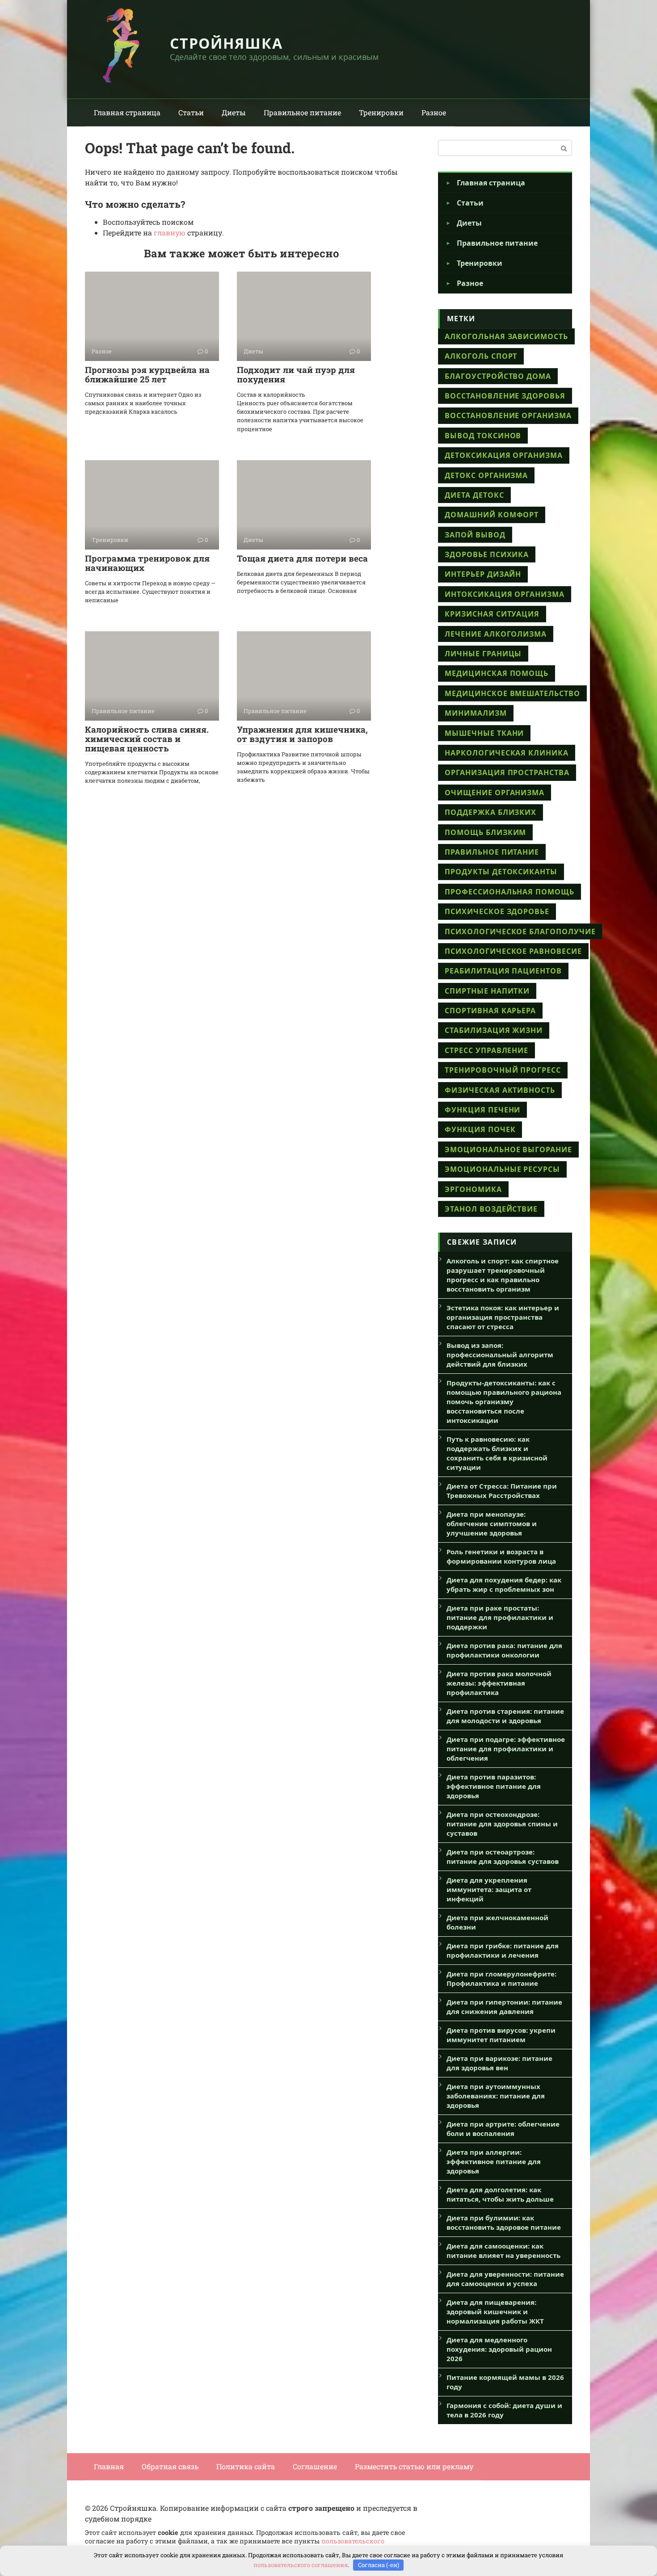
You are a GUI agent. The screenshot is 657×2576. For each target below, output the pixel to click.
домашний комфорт (492, 515)
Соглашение (315, 2466)
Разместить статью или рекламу (414, 2466)
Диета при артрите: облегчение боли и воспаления (503, 2129)
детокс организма (486, 475)
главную (170, 233)
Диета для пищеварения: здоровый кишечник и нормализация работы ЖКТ (495, 2312)
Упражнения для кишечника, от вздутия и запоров (302, 734)
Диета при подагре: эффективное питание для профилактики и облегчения (506, 1749)
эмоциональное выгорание (508, 1150)
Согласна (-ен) (379, 2565)
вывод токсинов (483, 436)
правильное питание (492, 852)
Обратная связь (170, 2466)
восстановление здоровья (505, 396)
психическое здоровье (497, 911)
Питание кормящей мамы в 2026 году (505, 2382)
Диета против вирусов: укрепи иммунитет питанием (501, 2035)
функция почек (480, 1129)
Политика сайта (246, 2466)
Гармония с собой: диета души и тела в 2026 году (504, 2410)
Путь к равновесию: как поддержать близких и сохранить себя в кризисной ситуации (497, 1453)
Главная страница (127, 112)
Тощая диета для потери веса (302, 558)
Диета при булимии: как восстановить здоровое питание (504, 2222)
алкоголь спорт (481, 356)
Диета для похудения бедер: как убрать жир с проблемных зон (504, 1584)
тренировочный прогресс (503, 1070)
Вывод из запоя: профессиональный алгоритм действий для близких (500, 1355)
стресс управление (486, 1050)
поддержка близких (491, 812)
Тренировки (381, 112)
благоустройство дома (498, 376)
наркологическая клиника (507, 753)
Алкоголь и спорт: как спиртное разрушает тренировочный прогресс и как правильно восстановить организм (503, 1275)
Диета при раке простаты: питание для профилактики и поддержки (500, 1617)
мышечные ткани (484, 733)
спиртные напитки (487, 991)
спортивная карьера (490, 1011)
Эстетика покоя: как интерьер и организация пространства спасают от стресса (503, 1317)
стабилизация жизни (494, 1030)
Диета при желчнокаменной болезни (497, 1922)
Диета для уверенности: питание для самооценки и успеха (505, 2279)
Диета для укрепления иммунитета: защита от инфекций (489, 1889)
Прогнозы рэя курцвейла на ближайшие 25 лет (147, 374)
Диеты (234, 112)
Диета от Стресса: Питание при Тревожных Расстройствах (502, 1491)
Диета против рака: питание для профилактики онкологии (504, 1650)
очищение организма (495, 793)
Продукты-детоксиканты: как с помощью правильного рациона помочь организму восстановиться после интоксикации (504, 1401)
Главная (109, 2466)
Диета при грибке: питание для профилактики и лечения (503, 1950)
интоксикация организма (505, 594)
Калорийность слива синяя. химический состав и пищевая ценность (147, 739)
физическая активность (500, 1090)
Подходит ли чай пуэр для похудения (296, 374)
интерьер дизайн (483, 574)
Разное (434, 112)
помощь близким (485, 832)
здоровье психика (487, 554)
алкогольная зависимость (506, 336)
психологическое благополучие (520, 931)
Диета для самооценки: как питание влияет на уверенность (503, 2251)
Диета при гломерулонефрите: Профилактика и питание (501, 1978)
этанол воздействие (491, 1209)
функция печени (482, 1110)
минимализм (476, 713)
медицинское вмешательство (512, 693)
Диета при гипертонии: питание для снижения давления (504, 2007)
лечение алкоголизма (496, 634)
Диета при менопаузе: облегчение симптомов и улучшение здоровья (492, 1523)
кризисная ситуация (492, 614)
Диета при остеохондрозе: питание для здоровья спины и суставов (502, 1824)
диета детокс (474, 495)
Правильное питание (302, 112)
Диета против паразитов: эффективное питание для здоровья (494, 1786)
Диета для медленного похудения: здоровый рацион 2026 (499, 2349)
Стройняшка (226, 43)
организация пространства (507, 772)
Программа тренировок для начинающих (147, 563)
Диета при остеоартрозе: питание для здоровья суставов (503, 1856)
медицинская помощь (497, 673)
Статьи (191, 112)
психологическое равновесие (513, 951)
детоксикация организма (504, 455)
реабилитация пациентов (503, 971)
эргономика (473, 1189)
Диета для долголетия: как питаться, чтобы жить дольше (500, 2194)
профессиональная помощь (510, 892)
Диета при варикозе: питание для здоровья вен (499, 2063)
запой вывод (475, 535)
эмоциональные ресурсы (502, 1169)
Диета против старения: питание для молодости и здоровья (505, 1716)
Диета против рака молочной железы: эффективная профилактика (499, 1683)
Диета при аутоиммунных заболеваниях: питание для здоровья (496, 2096)
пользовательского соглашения (301, 2565)
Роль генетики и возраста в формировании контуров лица (501, 1556)
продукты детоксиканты (501, 872)
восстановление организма (508, 415)
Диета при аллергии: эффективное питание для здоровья (494, 2161)
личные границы (483, 654)
